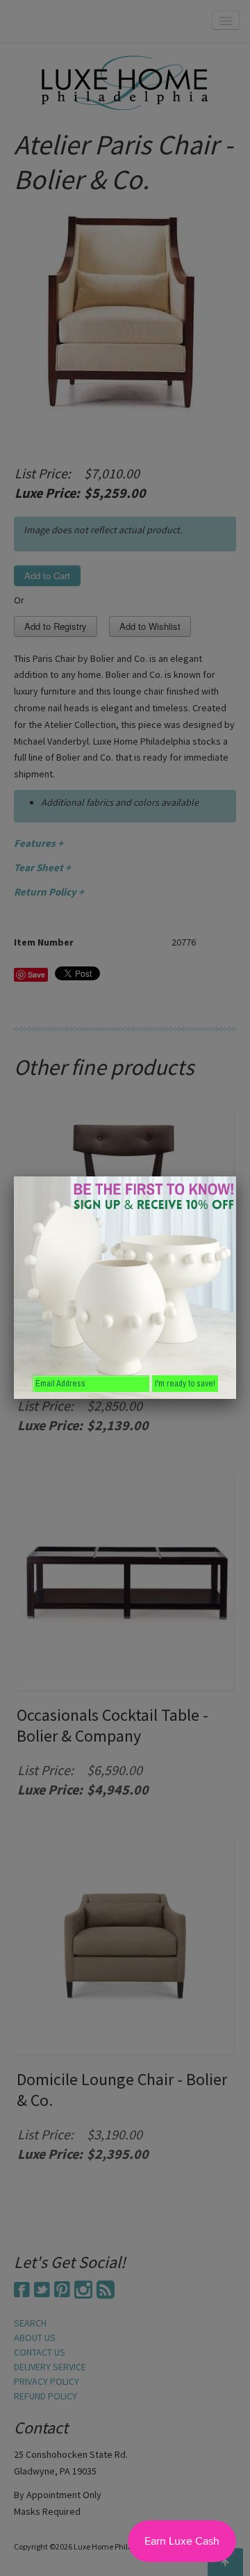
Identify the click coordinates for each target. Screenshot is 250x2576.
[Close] (236, 1176)
